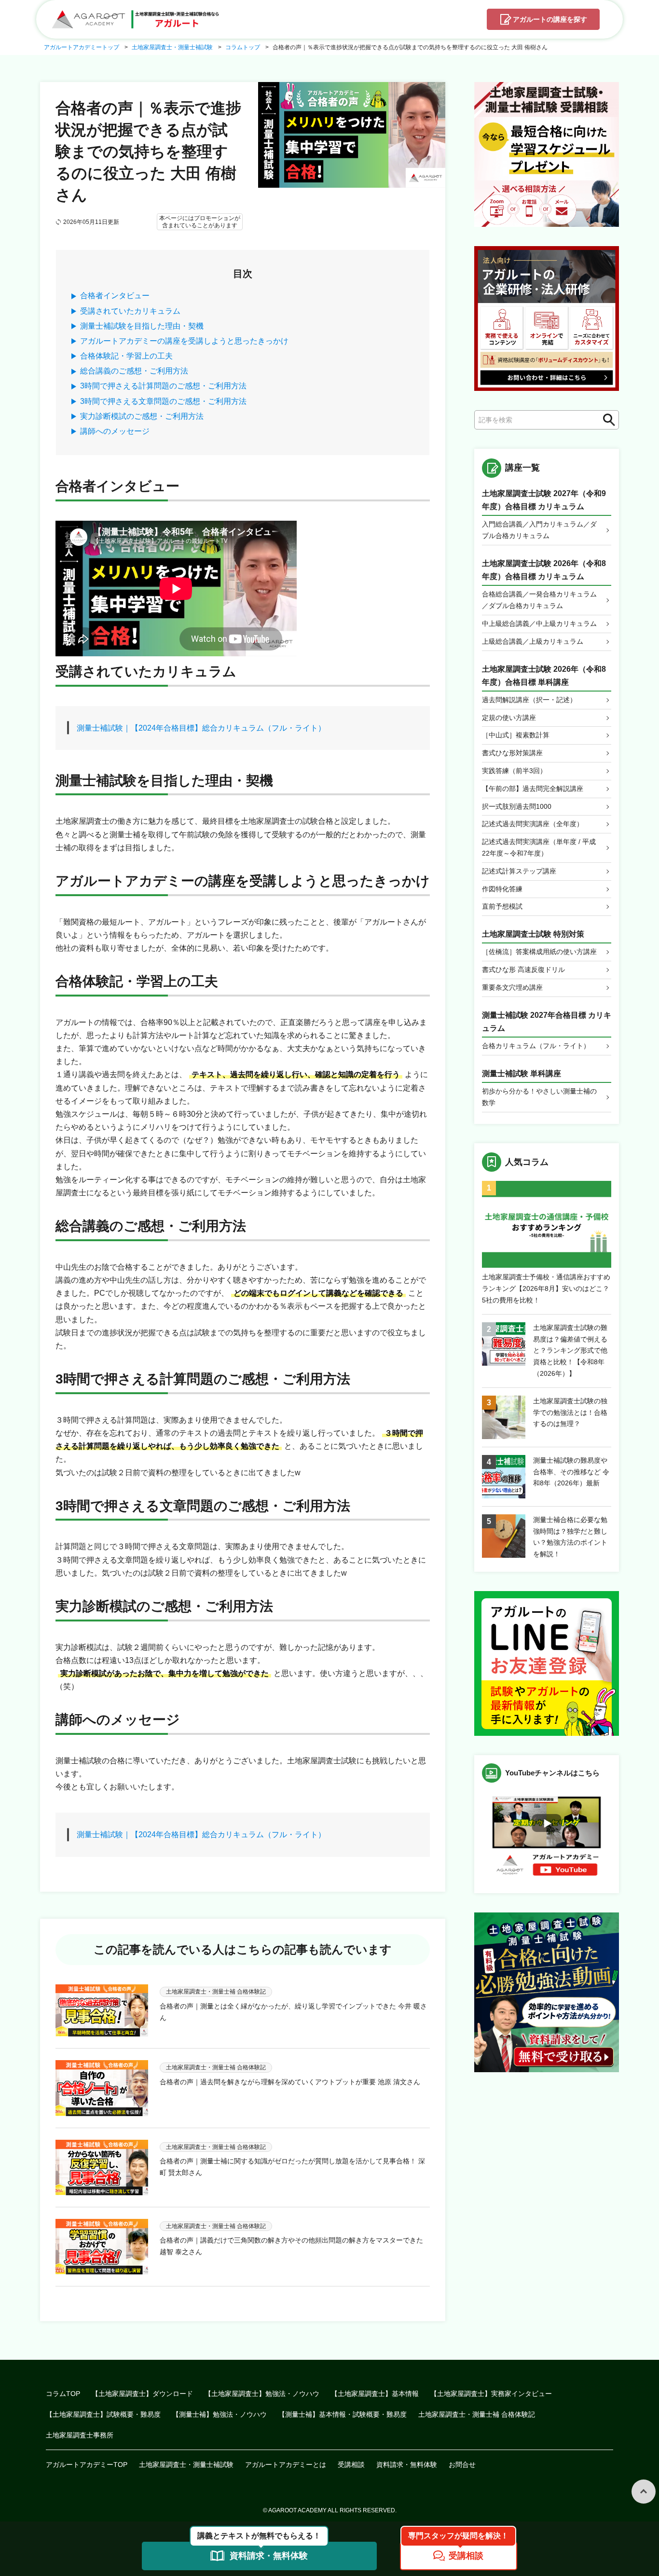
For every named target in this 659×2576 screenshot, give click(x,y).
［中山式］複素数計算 (516, 735)
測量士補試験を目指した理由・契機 (142, 326)
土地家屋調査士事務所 (80, 2435)
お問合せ (462, 2465)
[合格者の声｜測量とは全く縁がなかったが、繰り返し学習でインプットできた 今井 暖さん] (102, 2010)
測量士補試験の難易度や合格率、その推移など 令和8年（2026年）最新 (571, 1472)
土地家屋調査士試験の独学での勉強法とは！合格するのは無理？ (570, 1413)
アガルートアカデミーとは (286, 2465)
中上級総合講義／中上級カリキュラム (539, 623)
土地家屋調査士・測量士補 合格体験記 (477, 2414)
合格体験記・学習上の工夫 (126, 356)
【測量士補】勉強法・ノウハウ (220, 2414)
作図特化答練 (502, 889)
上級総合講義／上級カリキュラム (533, 641)
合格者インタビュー (115, 296)
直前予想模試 (502, 906)
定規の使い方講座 (509, 718)
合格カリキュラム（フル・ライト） (536, 1046)
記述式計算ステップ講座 (519, 871)
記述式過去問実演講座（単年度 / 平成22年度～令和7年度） (539, 847)
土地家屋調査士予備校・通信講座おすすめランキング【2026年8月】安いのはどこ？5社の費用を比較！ (546, 1288)
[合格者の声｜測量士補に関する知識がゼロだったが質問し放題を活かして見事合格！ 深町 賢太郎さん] (102, 2167)
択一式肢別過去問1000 (517, 806)
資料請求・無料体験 (407, 2465)
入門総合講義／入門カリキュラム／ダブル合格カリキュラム (539, 530)
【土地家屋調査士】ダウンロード (142, 2394)
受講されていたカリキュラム (130, 311)
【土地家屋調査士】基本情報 (375, 2394)
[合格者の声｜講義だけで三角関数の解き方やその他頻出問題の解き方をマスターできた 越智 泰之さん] (102, 2247)
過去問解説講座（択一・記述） (529, 700)
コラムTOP (63, 2394)
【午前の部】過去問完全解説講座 (533, 789)
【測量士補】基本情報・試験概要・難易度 (343, 2414)
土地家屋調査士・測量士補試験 (186, 2465)
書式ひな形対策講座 (512, 753)
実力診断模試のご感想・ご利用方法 (142, 416)
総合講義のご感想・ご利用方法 (134, 371)
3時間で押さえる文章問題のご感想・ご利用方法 (163, 401)
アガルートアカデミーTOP (87, 2465)
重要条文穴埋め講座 (512, 987)
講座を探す (550, 19)
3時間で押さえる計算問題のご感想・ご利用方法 (163, 386)
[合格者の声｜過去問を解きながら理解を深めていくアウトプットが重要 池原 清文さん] (102, 2088)
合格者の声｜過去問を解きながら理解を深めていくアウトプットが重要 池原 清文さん (290, 2082)
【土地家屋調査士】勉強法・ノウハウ (262, 2394)
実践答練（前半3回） (514, 771)
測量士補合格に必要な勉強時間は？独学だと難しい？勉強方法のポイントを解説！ (570, 1537)
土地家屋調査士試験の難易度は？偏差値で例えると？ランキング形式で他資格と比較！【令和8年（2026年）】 (570, 1350)
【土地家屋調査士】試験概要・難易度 (103, 2414)
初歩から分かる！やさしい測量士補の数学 (539, 1097)
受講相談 (351, 2465)
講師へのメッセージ (115, 431)
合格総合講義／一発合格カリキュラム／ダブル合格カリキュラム (539, 600)
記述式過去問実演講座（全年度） (533, 824)
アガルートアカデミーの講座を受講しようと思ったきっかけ (184, 341)
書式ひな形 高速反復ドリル (523, 969)
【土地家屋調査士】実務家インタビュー (491, 2394)
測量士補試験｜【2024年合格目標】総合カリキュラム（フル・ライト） (201, 728)
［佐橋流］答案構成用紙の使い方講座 (539, 952)
